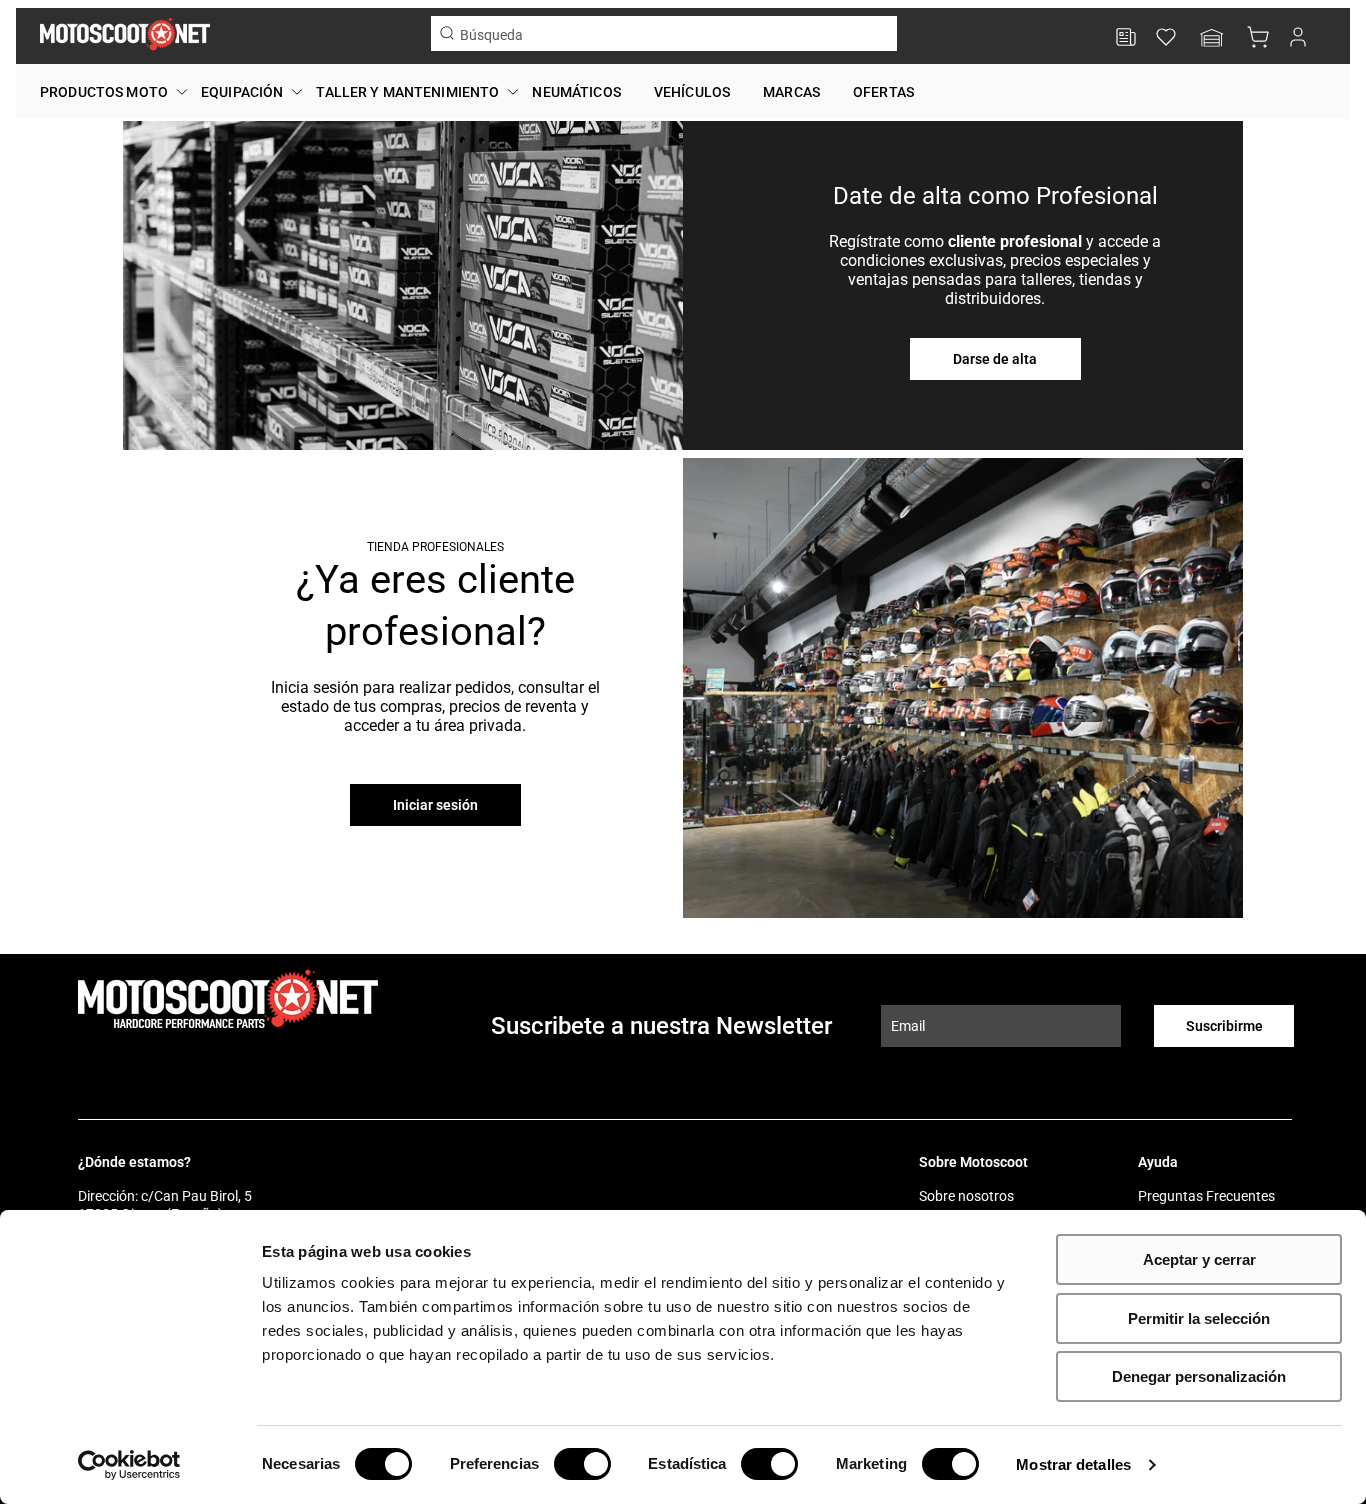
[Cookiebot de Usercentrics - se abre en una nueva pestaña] (129, 1465)
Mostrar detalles (1073, 1464)
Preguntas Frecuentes (1206, 1196)
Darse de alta (995, 359)
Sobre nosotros (966, 1196)
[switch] (582, 1464)
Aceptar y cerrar (1199, 1259)
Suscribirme (1224, 1026)
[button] (1212, 39)
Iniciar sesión (435, 805)
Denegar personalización (1199, 1376)
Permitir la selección (1199, 1318)
